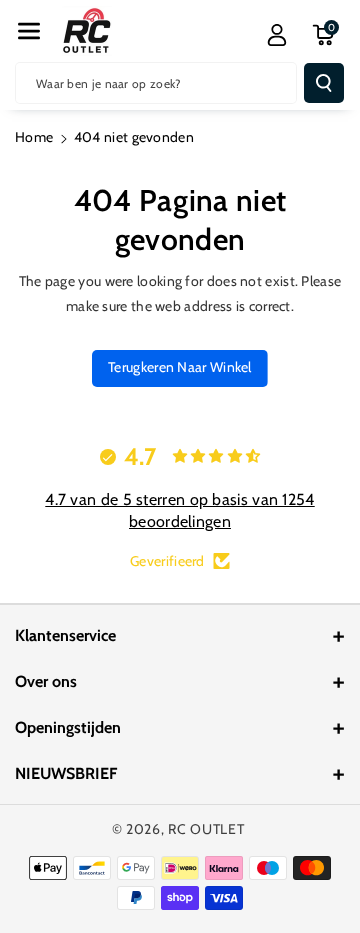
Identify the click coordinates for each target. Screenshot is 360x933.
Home (34, 137)
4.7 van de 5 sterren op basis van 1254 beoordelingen (179, 510)
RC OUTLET (206, 829)
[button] (29, 31)
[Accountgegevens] (277, 35)
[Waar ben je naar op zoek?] (324, 83)
